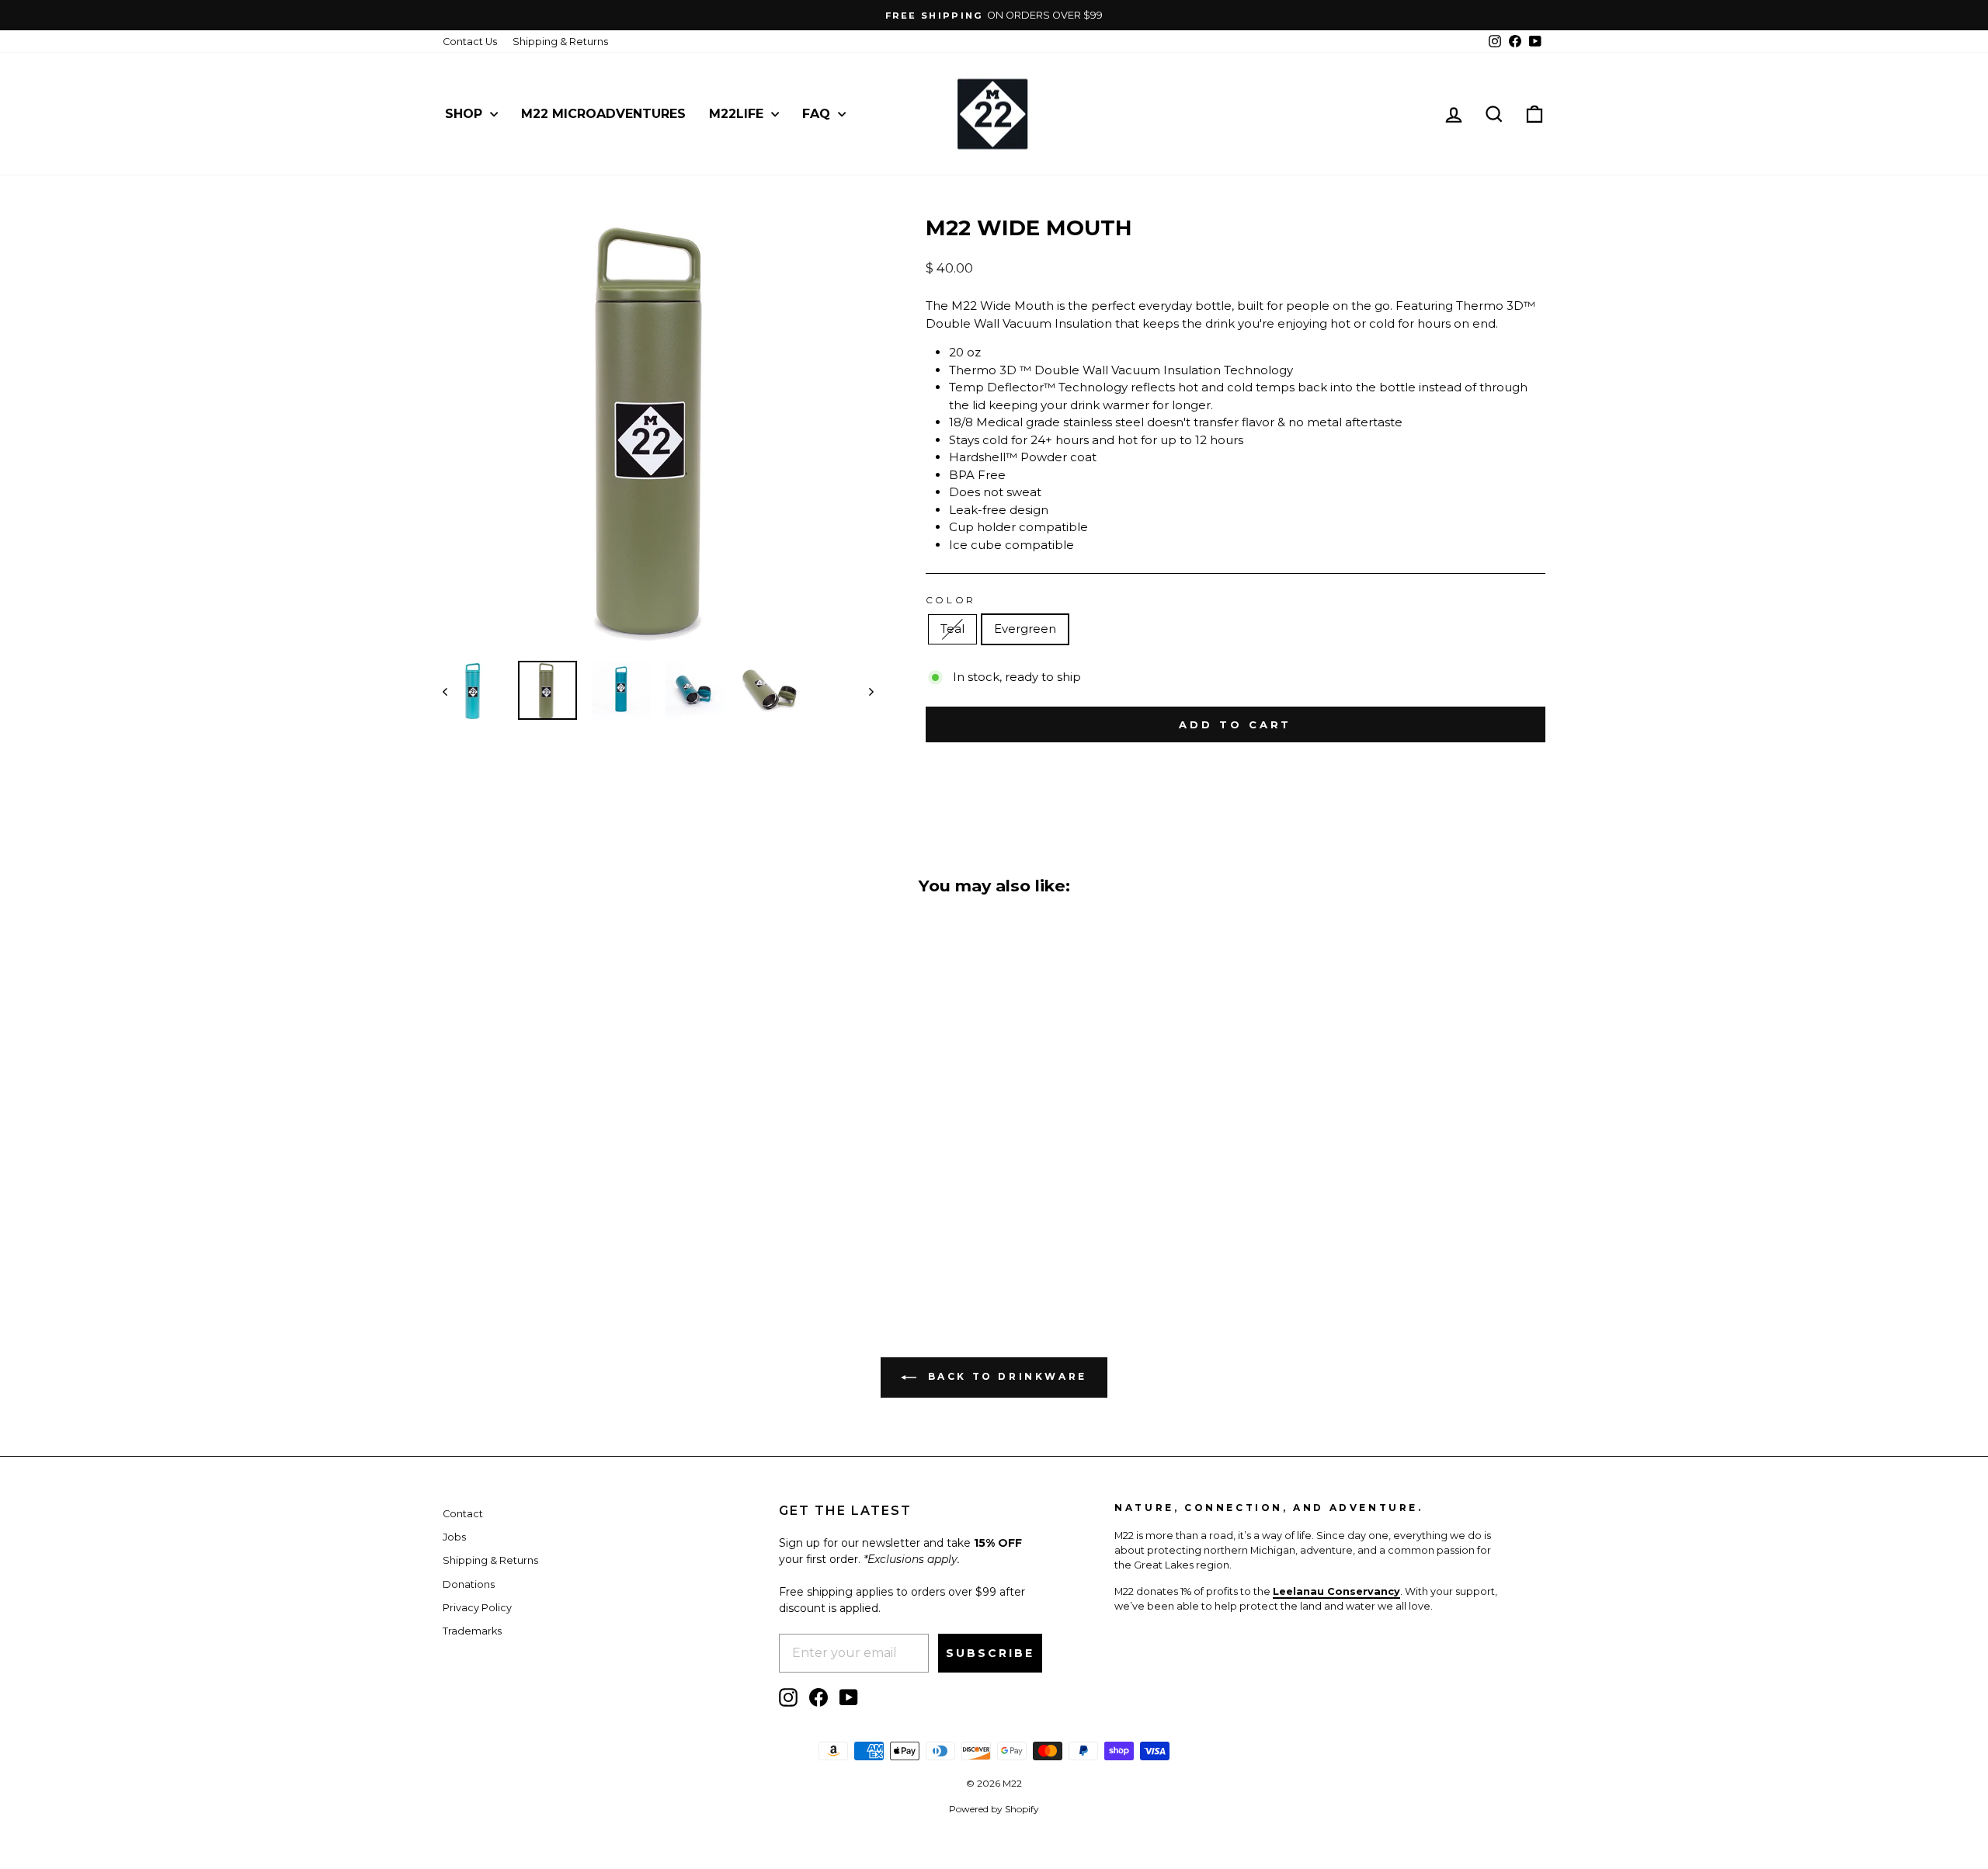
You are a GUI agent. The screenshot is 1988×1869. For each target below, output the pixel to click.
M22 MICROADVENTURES (603, 114)
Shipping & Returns (560, 42)
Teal (952, 629)
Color (951, 600)
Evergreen (1025, 629)
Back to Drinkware (1005, 1376)
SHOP (466, 114)
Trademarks (472, 1631)
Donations (469, 1584)
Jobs (454, 1537)
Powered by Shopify (994, 1809)
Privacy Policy (477, 1608)
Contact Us (470, 42)
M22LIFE (738, 114)
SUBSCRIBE (990, 1653)
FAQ (818, 114)
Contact (463, 1514)
